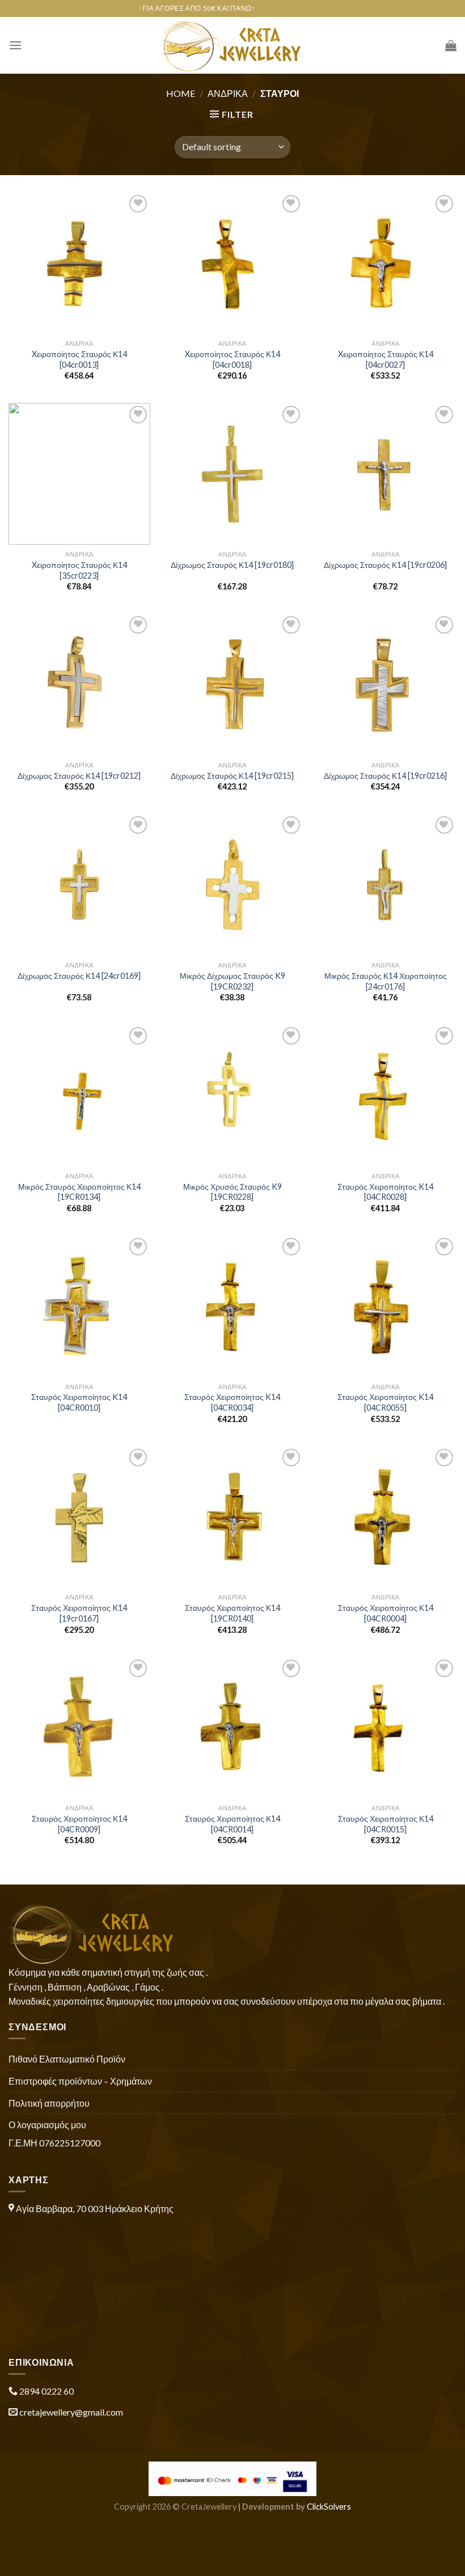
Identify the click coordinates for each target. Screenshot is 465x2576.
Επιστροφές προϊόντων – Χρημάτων (80, 2081)
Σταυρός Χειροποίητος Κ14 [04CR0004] (386, 1613)
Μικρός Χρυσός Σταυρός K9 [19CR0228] (232, 1192)
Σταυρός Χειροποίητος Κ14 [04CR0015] (386, 1824)
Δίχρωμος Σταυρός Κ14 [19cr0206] (385, 565)
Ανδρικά (228, 93)
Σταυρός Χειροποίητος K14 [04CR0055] (385, 1402)
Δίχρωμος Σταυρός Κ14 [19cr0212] (79, 776)
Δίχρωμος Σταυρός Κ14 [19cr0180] (232, 565)
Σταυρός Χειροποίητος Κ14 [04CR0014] (232, 1824)
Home (181, 93)
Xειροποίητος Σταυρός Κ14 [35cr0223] (79, 570)
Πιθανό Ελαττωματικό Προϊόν (67, 2059)
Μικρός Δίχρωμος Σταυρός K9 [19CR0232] (232, 981)
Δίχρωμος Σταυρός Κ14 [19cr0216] (385, 776)
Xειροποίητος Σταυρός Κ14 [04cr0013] (79, 359)
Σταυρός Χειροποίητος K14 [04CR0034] (232, 1402)
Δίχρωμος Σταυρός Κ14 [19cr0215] (232, 776)
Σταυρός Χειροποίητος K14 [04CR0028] (385, 1192)
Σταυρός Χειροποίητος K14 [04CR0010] (79, 1402)
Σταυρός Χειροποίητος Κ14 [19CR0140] (232, 1613)
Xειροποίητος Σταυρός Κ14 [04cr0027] (386, 359)
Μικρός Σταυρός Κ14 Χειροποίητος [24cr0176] (386, 981)
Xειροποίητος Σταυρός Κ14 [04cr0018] (232, 359)
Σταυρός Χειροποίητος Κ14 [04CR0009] (79, 1824)
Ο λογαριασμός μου (47, 2125)
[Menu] (15, 45)
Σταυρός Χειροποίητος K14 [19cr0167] (79, 1613)
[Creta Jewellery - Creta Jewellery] (233, 45)
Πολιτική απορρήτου (49, 2103)
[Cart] (451, 45)
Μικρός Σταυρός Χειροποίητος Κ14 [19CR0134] (79, 1192)
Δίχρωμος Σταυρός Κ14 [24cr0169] (79, 976)
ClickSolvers (329, 2507)
